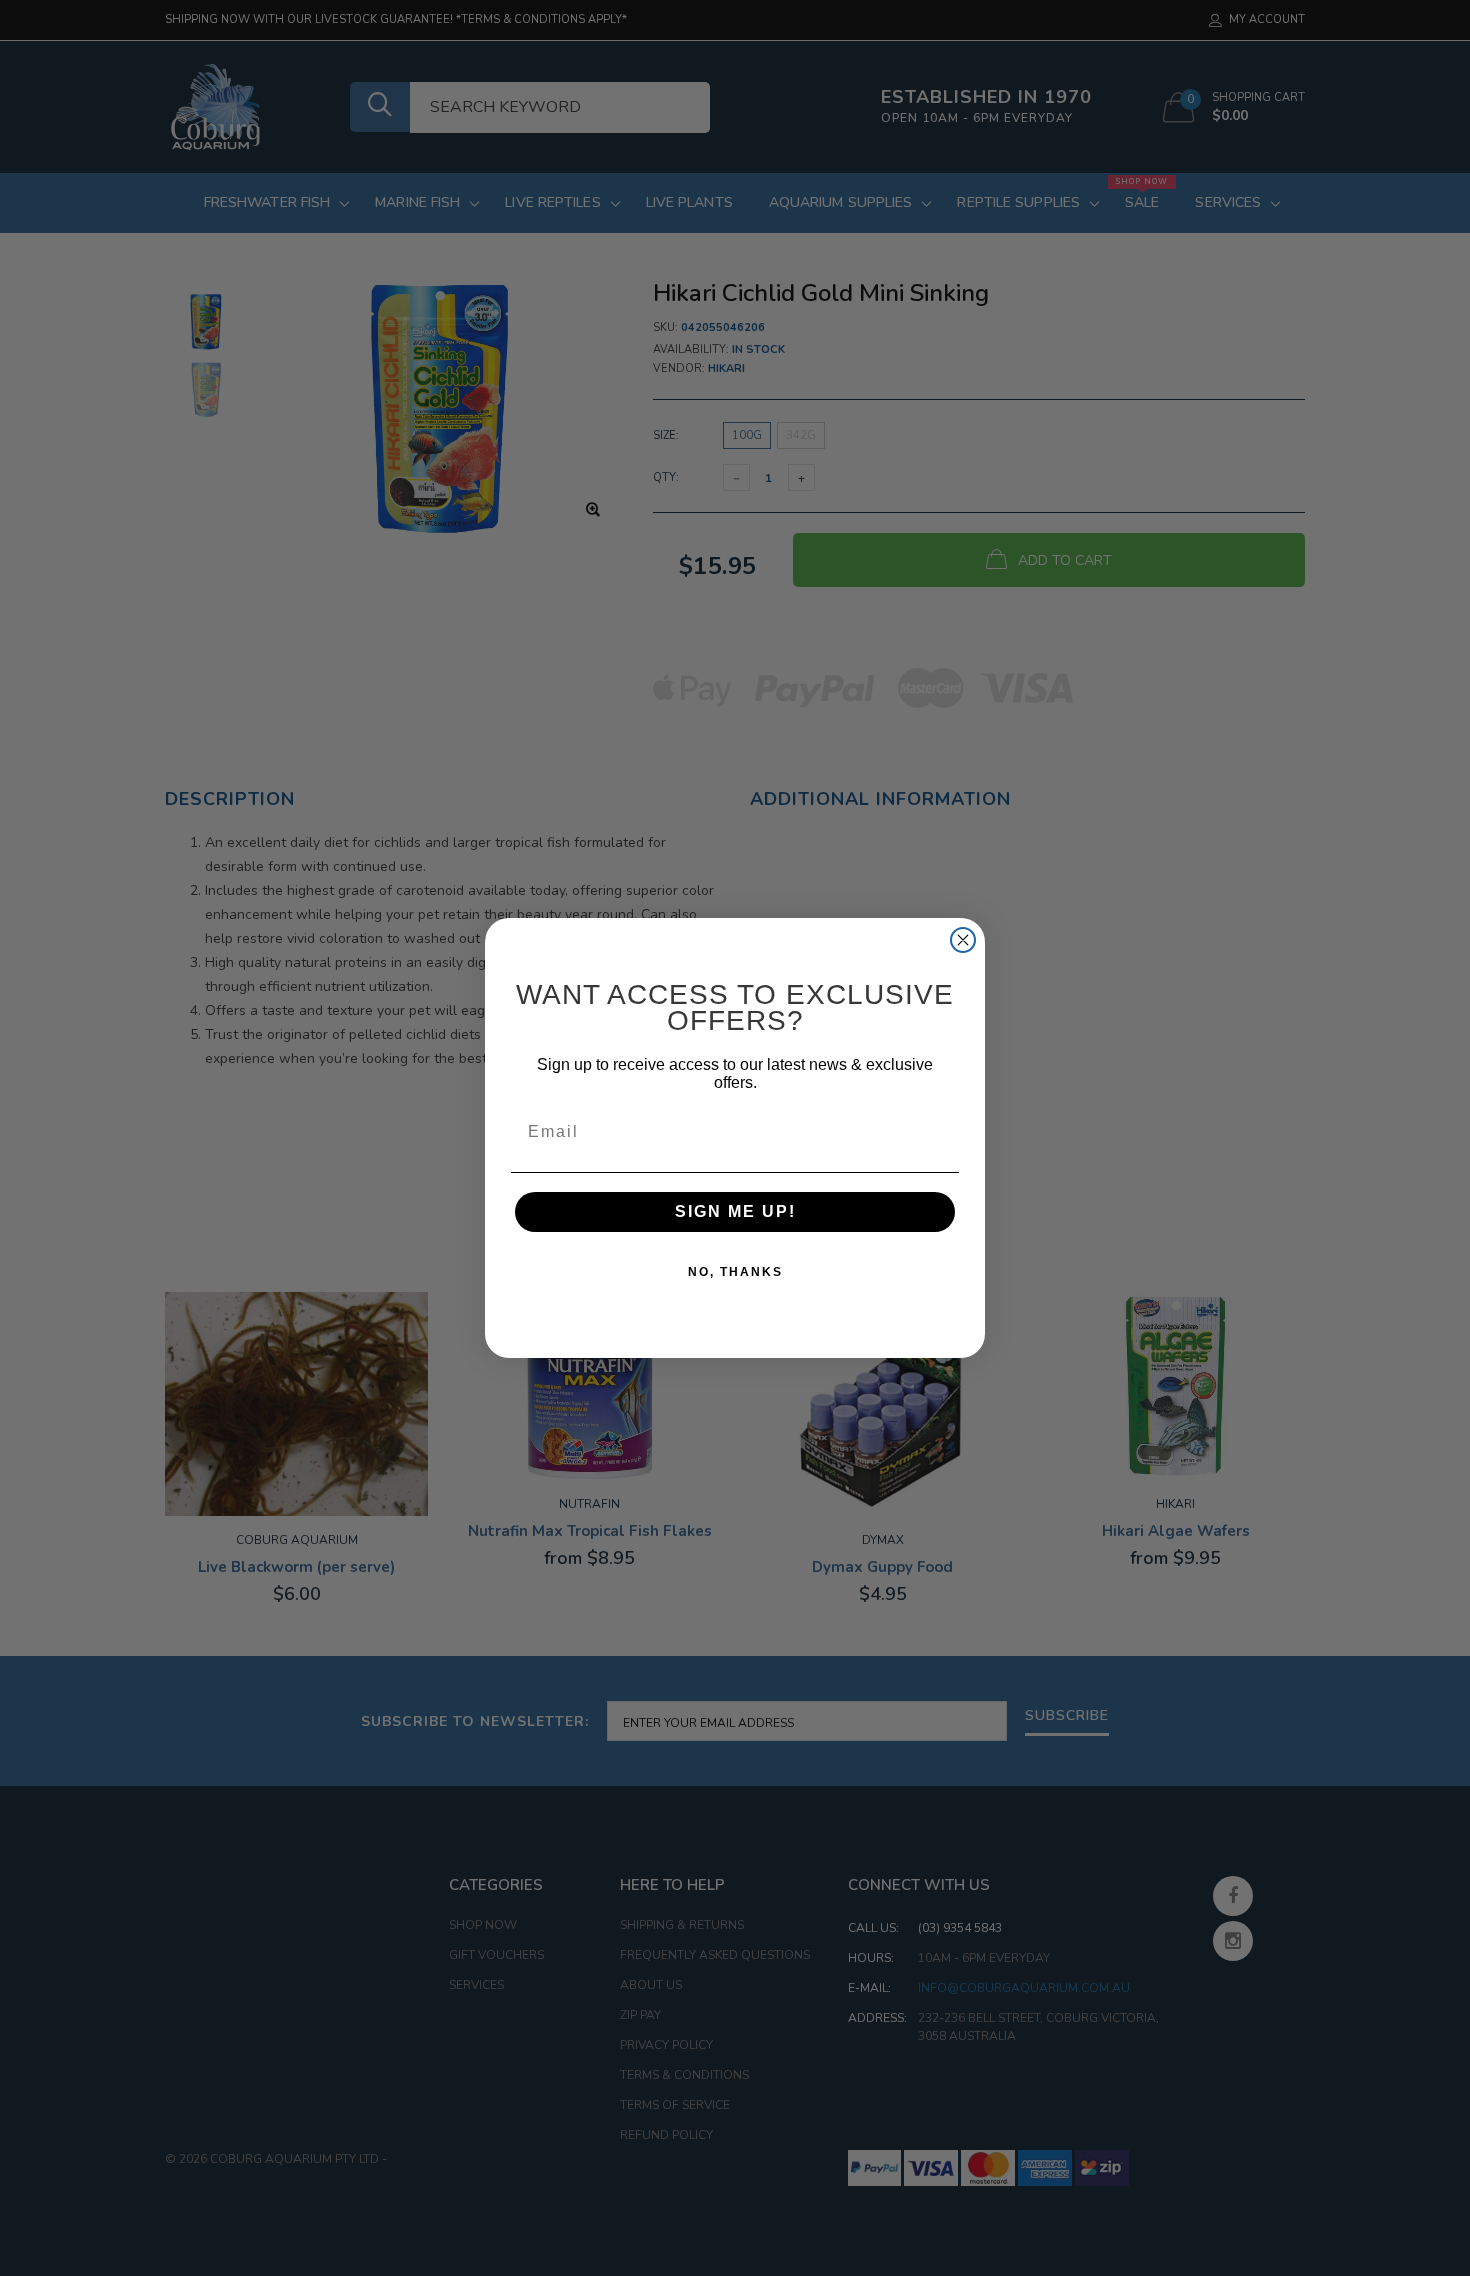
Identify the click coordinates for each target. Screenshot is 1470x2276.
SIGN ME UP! (735, 1211)
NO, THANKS (735, 1272)
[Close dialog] (963, 940)
